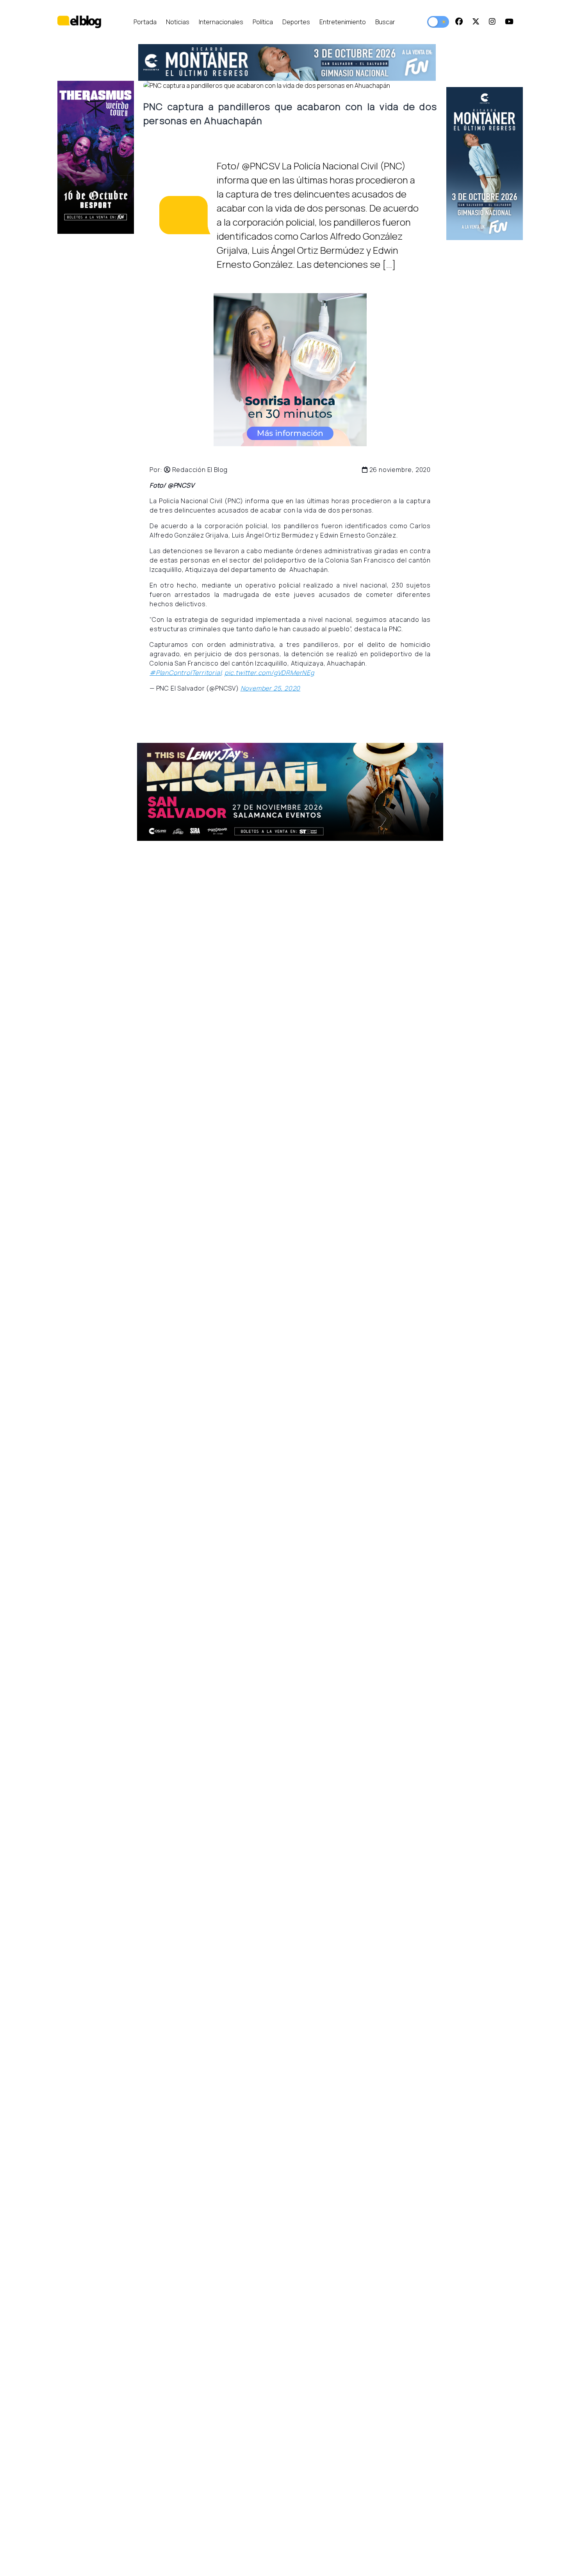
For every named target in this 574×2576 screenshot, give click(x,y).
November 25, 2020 (271, 688)
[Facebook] (459, 22)
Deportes (296, 22)
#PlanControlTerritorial (185, 673)
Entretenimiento (343, 22)
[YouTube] (509, 22)
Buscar (385, 22)
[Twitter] (476, 22)
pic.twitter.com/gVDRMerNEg (269, 673)
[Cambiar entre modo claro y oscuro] (438, 22)
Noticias (178, 22)
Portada (145, 22)
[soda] (305, 62)
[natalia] (207, 792)
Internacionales (221, 22)
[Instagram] (492, 22)
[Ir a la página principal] (79, 22)
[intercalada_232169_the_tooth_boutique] (290, 370)
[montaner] (456, 164)
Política (263, 22)
